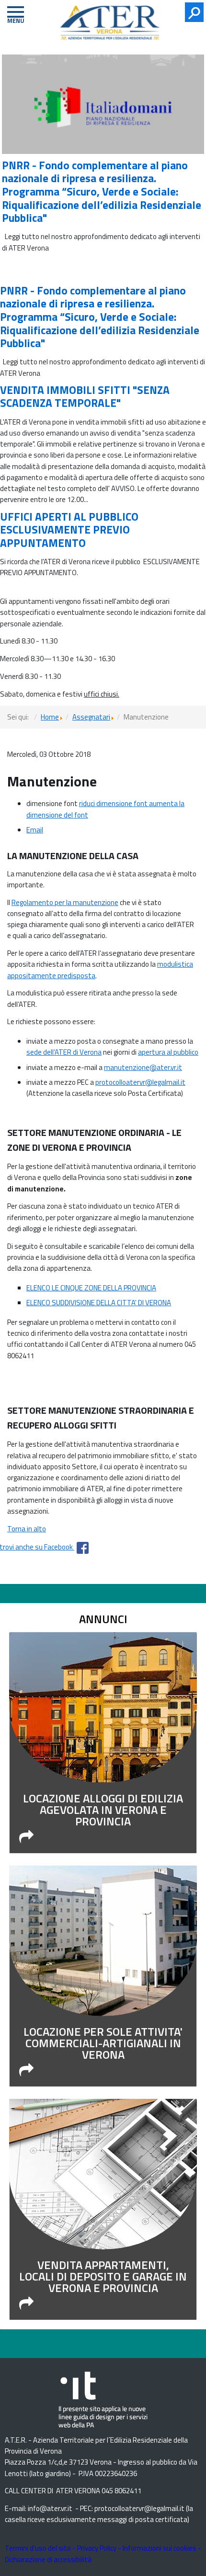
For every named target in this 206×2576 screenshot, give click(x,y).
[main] (103, 1133)
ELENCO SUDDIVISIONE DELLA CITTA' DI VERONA (99, 1303)
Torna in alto (27, 1529)
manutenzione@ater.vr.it (143, 1067)
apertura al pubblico (168, 1052)
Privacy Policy (97, 2548)
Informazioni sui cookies (160, 2548)
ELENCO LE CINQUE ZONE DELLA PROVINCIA (91, 1288)
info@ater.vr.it (50, 2508)
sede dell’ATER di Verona (64, 1052)
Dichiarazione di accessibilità (48, 2560)
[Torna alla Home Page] (115, 25)
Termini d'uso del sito (38, 2548)
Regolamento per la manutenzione (65, 902)
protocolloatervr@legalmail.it (140, 1082)
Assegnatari (91, 717)
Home (50, 717)
